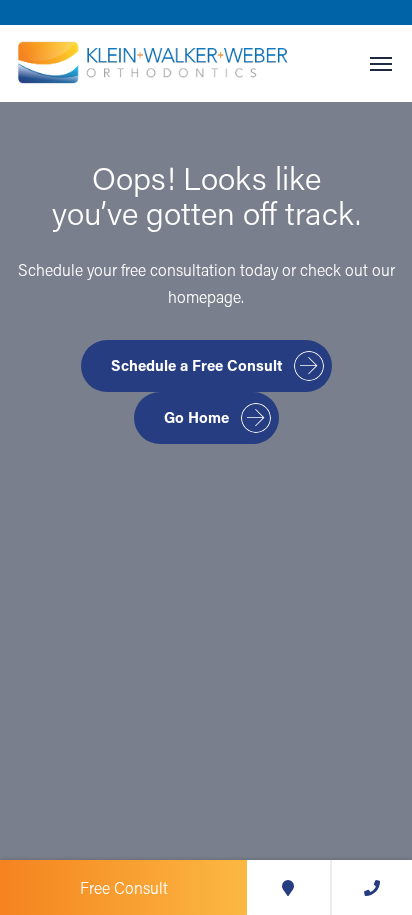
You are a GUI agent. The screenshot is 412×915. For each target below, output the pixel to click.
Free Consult (124, 887)
